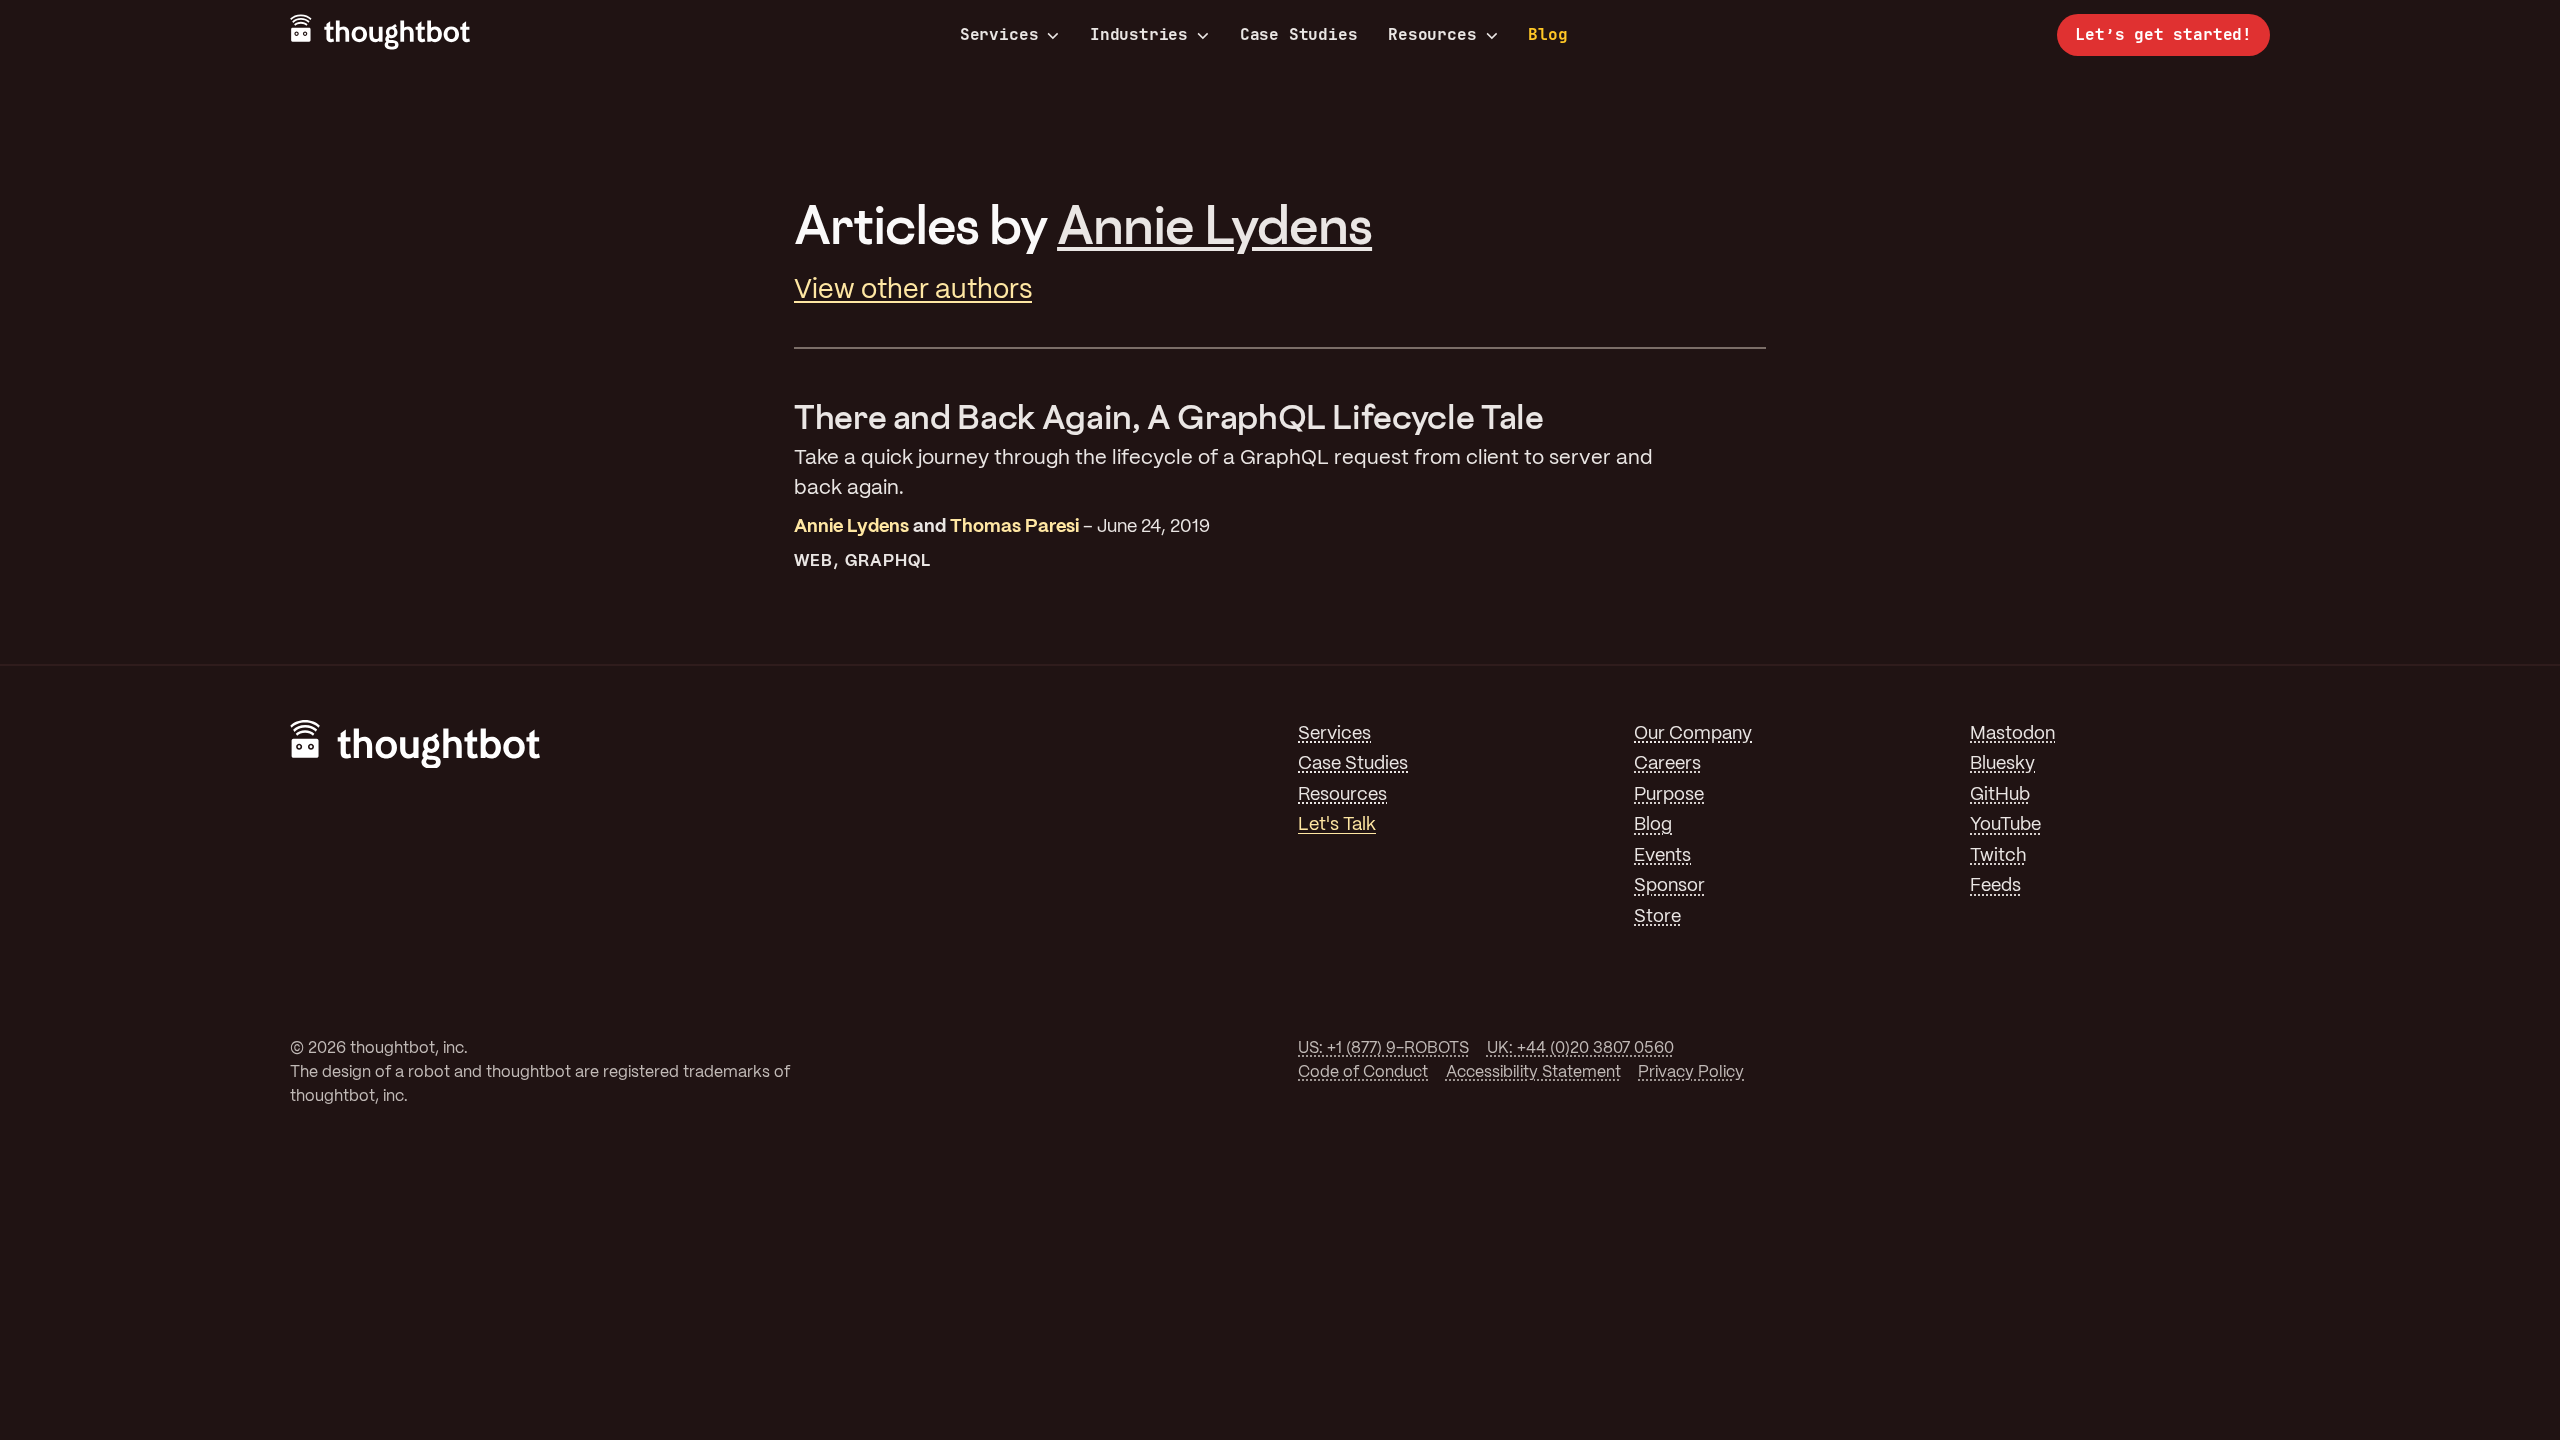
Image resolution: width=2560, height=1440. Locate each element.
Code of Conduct (1363, 1072)
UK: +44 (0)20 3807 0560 (1580, 1048)
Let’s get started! (2163, 34)
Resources (1432, 35)
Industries (1139, 35)
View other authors (913, 290)
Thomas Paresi (1014, 527)
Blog (1547, 34)
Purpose (1669, 795)
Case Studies (1299, 34)
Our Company (1693, 734)
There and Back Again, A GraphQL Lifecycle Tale (1168, 416)
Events (1662, 856)
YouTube (2005, 825)
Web (813, 561)
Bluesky (2002, 764)
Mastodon (2012, 734)
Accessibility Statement (1533, 1072)
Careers (1667, 764)
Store (1657, 917)
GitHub (2000, 795)
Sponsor (1669, 886)
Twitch (1998, 856)
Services (999, 35)
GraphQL (888, 561)
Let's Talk (1337, 825)
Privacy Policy (1691, 1072)
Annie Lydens (1214, 224)
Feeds (1995, 886)
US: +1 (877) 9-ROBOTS (1383, 1048)
